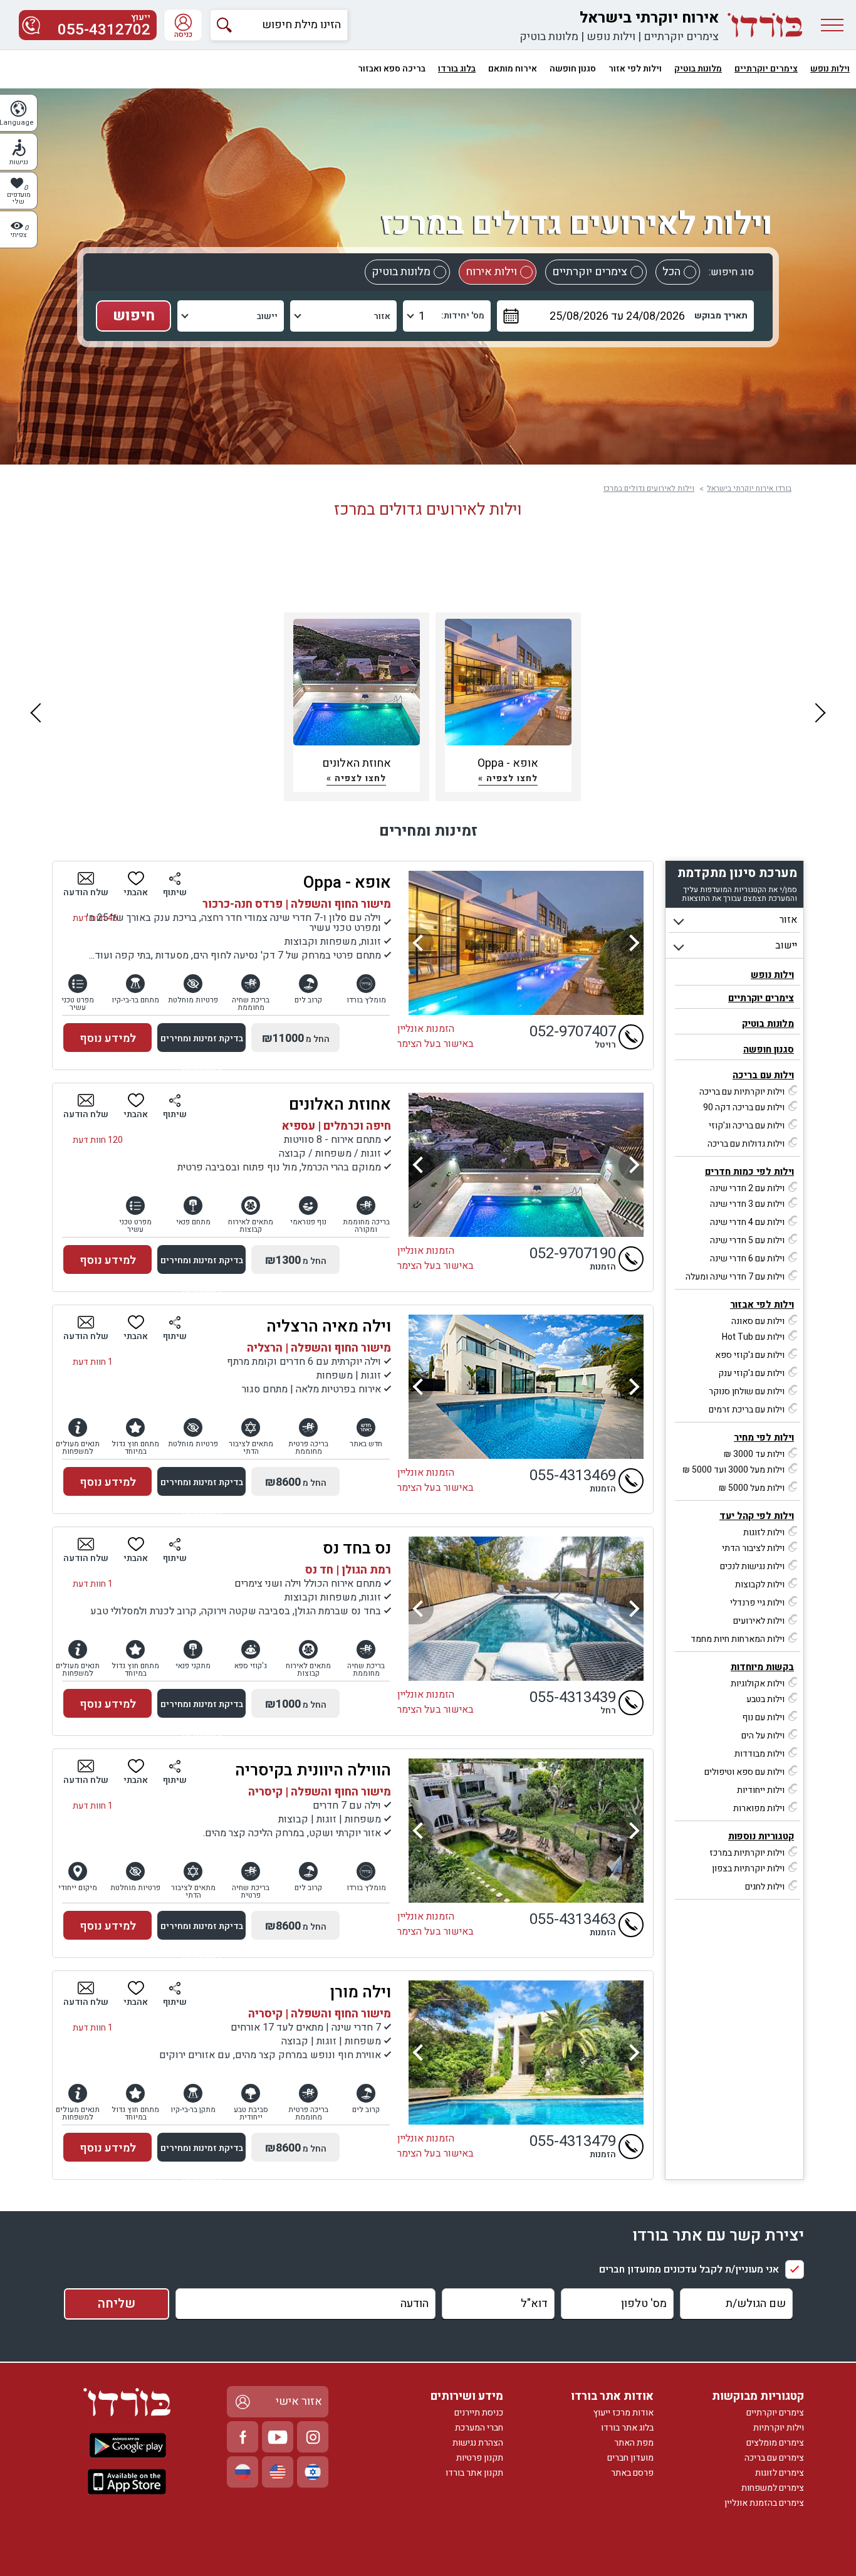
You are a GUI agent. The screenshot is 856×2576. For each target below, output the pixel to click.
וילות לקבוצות (760, 1585)
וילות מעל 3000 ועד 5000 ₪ (733, 1470)
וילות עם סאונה (758, 1321)
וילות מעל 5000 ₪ (752, 1488)
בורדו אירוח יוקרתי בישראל (749, 488)
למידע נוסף (108, 1038)
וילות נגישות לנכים (752, 1566)
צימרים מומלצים (775, 2443)
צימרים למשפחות (773, 2488)
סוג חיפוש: (731, 272)
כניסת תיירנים (479, 2413)
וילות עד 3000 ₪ (754, 1454)
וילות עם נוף (763, 1717)
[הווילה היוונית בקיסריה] (526, 1831)
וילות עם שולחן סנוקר (747, 1391)
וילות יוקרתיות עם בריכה (742, 1092)
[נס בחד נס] (526, 1609)
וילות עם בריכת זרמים (747, 1410)
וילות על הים (763, 1736)
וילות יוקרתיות (779, 2428)
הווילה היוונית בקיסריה (313, 1770)
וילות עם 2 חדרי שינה (747, 1188)
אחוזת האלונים (340, 1105)
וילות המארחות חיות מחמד (738, 1639)
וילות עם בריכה (763, 1075)
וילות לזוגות (764, 1532)
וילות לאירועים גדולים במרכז (649, 488)
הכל (671, 272)
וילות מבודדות (759, 1754)
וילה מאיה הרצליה (329, 1327)
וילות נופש (611, 37)
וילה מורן (361, 1992)
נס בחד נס (357, 1548)
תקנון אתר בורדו (474, 2473)
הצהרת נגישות (478, 2443)
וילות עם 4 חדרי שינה (747, 1222)
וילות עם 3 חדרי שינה (747, 1204)
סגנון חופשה (769, 1049)
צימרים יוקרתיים (681, 37)
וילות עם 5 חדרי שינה (747, 1240)
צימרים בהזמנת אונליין (764, 2503)
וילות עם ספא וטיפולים (744, 1772)
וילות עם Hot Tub (753, 1337)
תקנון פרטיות (480, 2458)
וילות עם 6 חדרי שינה (747, 1259)
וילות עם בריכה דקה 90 (744, 1107)
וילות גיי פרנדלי (757, 1603)
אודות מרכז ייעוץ (624, 2413)
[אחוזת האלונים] (526, 1165)
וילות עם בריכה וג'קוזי (747, 1126)
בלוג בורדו (457, 69)
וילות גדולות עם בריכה (746, 1144)
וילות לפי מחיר (764, 1438)
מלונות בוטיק (549, 37)
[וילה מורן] (526, 2053)
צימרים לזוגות (780, 2473)
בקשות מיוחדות (762, 1667)
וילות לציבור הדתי (753, 1548)
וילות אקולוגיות (758, 1684)
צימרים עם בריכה (774, 2458)
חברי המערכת (479, 2428)
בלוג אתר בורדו (627, 2428)
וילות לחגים (765, 1887)
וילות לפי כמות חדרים (749, 1172)
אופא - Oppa (347, 883)
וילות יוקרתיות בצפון (748, 1869)
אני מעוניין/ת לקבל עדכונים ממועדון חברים (689, 2269)
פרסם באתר (632, 2473)
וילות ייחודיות (761, 1790)
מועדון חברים (630, 2458)
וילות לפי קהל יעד (757, 1516)
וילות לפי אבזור (762, 1305)
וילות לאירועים (759, 1621)
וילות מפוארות (759, 1808)
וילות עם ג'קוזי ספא (750, 1355)
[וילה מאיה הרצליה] (526, 1387)
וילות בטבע (765, 1699)
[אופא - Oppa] (526, 943)
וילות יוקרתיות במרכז (747, 1853)
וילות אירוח (491, 272)
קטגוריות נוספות (761, 1836)
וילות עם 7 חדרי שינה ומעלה (735, 1277)
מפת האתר (634, 2443)
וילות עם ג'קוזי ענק (751, 1373)
